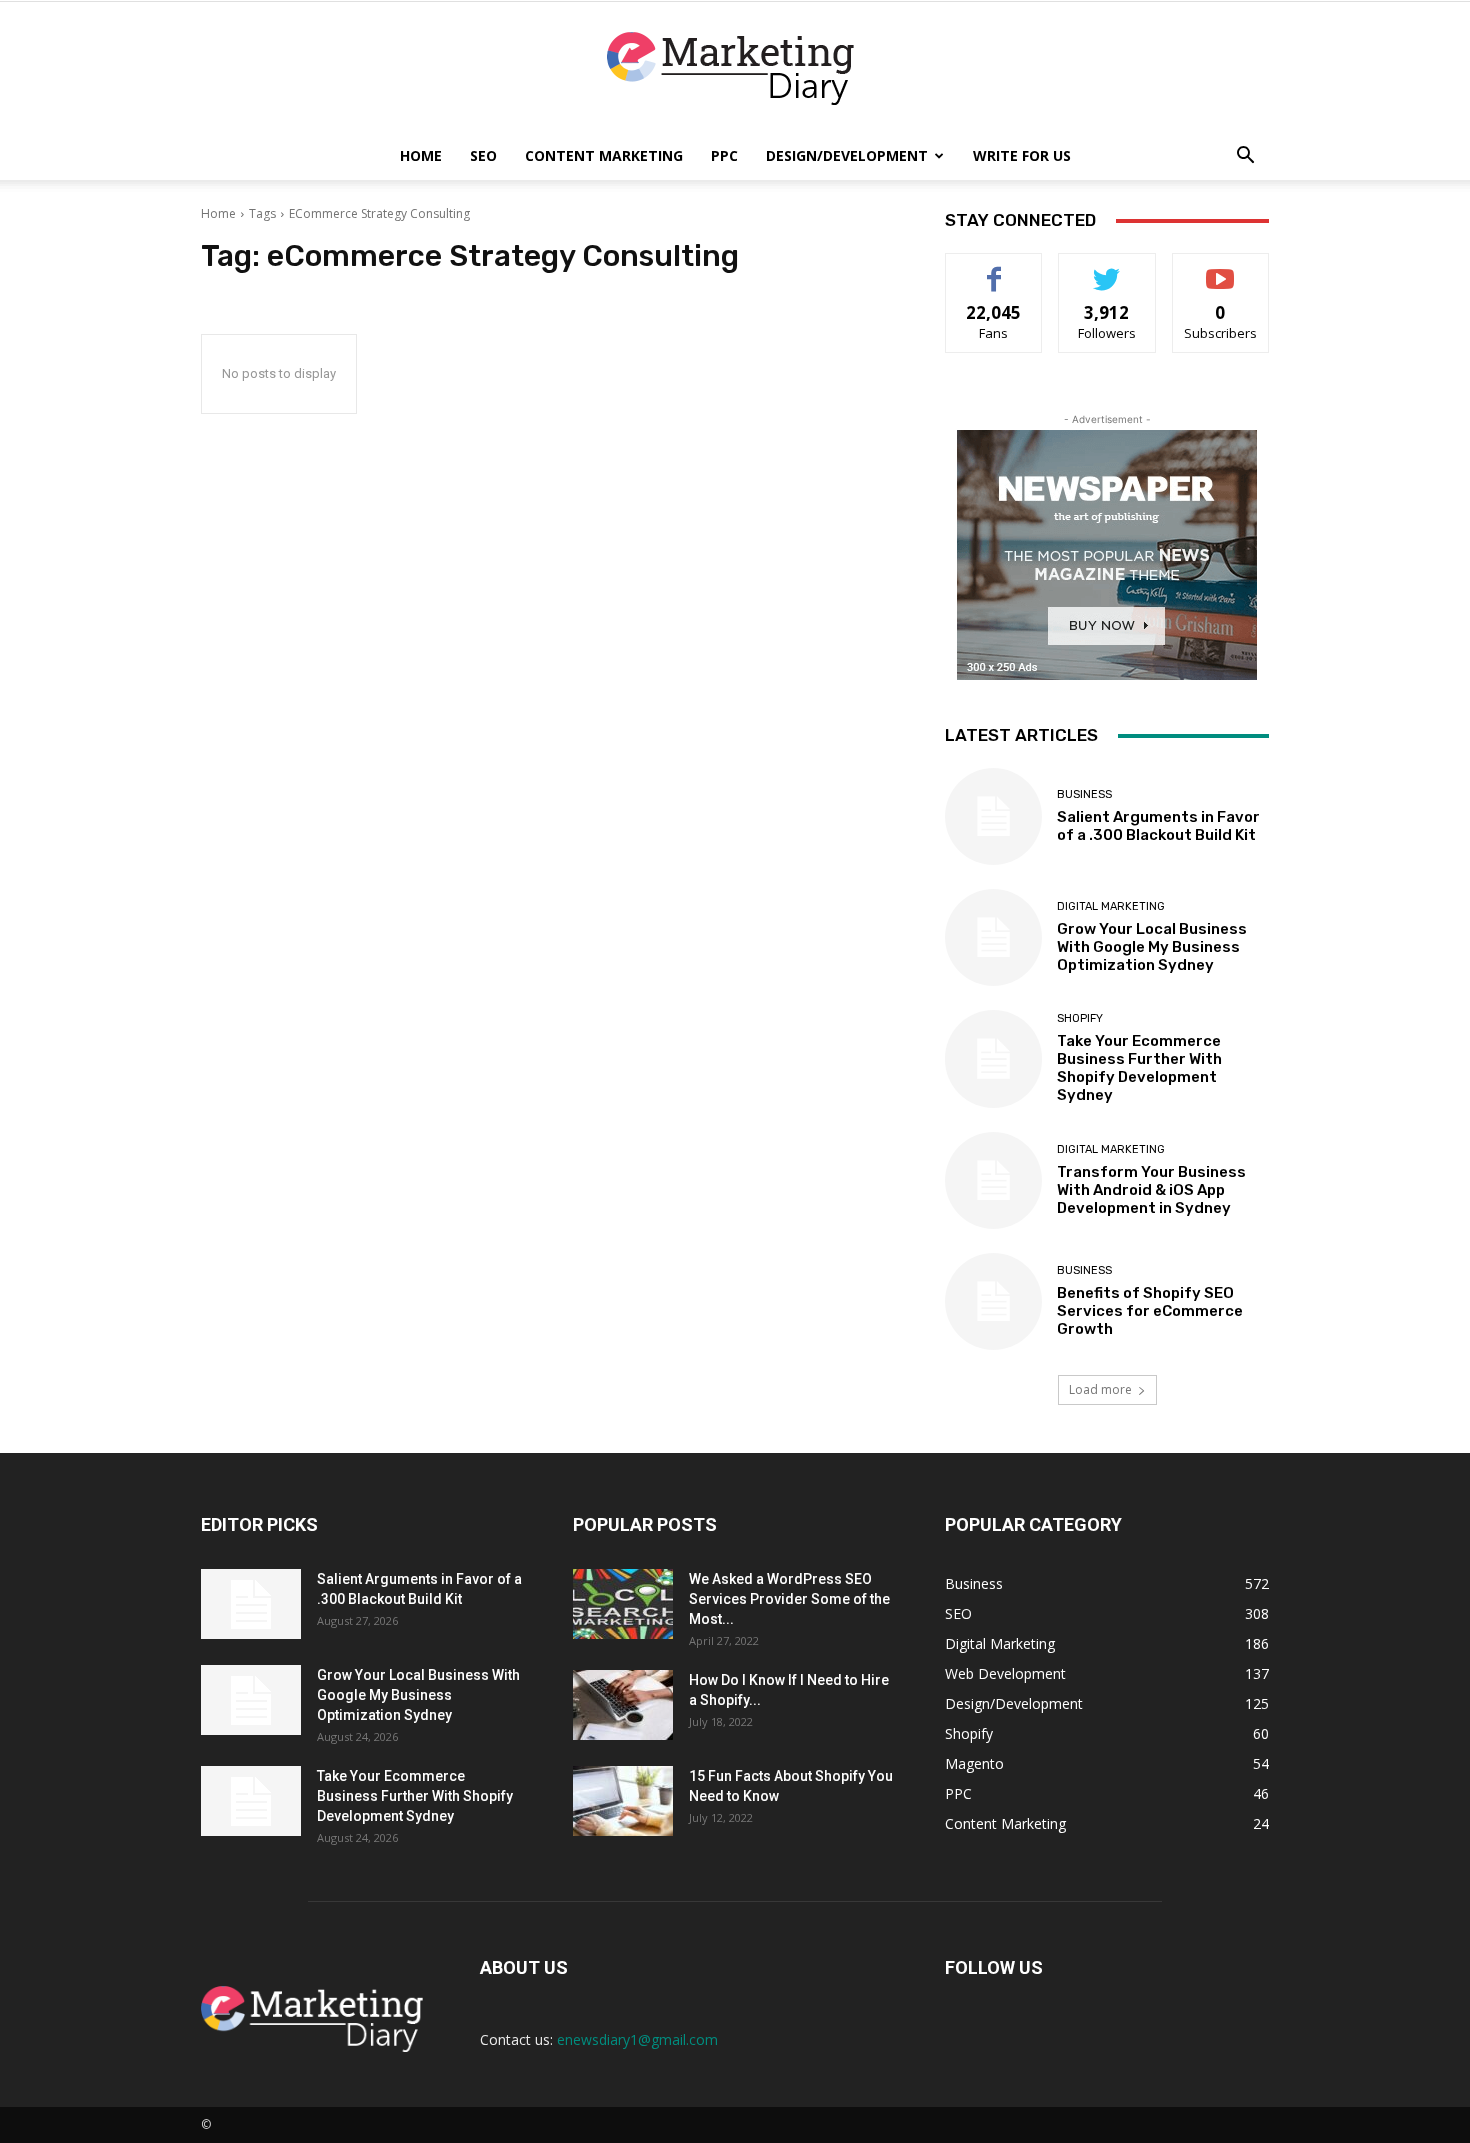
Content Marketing (604, 155)
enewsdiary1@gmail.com (637, 2039)
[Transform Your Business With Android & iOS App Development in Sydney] (993, 1180)
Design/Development (847, 155)
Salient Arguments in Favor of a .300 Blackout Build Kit (1158, 826)
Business (1084, 794)
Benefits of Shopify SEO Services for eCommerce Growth (1150, 1311)
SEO (483, 155)
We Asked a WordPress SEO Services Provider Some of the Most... (789, 1599)
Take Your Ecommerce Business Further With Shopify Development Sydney (1139, 1068)
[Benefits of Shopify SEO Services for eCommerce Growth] (993, 1301)
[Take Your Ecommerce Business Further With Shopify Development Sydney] (993, 1058)
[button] (1245, 157)
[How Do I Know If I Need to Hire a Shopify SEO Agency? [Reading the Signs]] (623, 1705)
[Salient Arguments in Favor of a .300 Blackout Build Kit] (993, 816)
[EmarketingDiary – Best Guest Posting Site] (735, 68)
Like (994, 268)
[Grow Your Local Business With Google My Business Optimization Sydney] (993, 937)
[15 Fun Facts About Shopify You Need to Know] (623, 1801)
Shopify (1080, 1018)
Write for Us (1022, 155)
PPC (724, 155)
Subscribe (1221, 268)
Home (421, 155)
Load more (1100, 1389)
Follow (1107, 268)
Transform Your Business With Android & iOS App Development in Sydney (1151, 1190)
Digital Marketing (1111, 906)
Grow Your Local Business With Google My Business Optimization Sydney (1152, 947)
